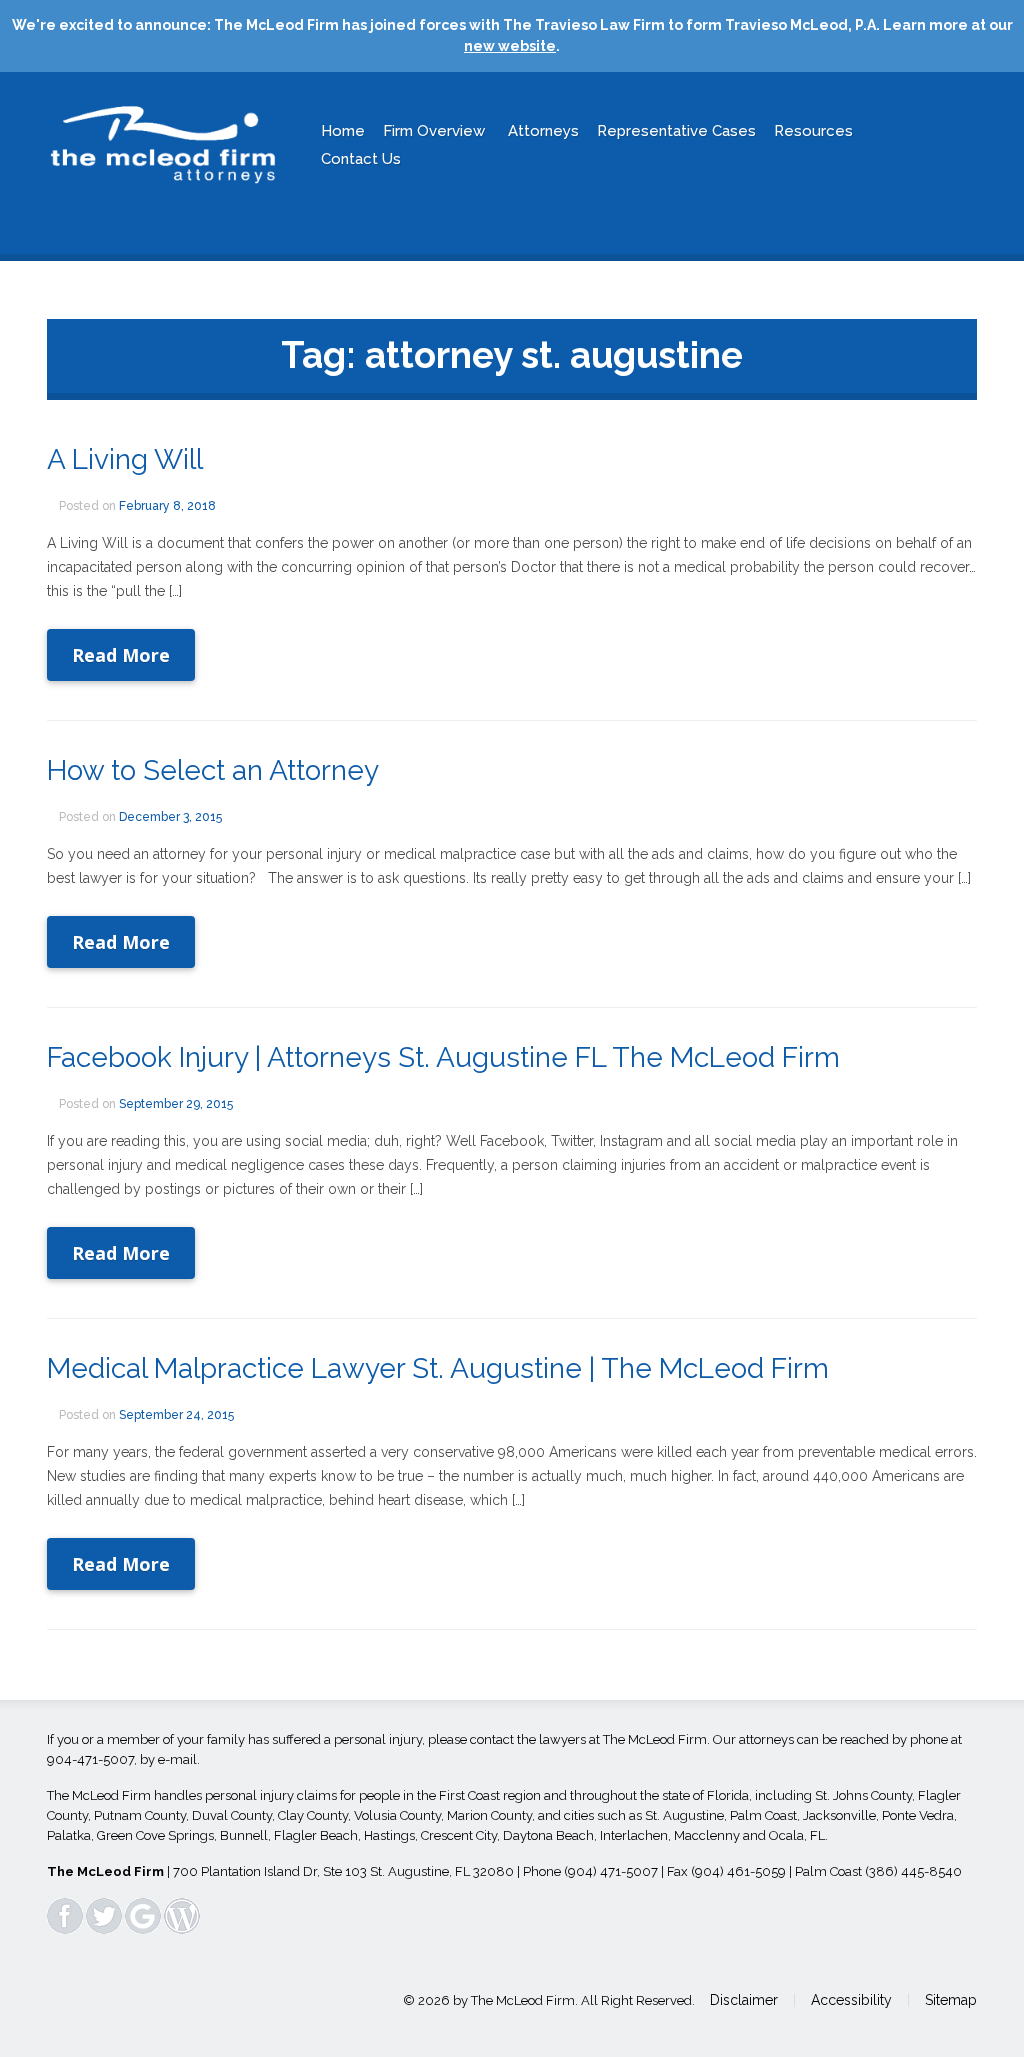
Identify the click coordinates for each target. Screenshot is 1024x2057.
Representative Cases (676, 131)
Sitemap (951, 2000)
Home (343, 131)
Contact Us (361, 159)
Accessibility (851, 2000)
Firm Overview (434, 131)
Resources (813, 131)
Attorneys (543, 131)
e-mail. (179, 1759)
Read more (121, 655)
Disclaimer (744, 2000)
